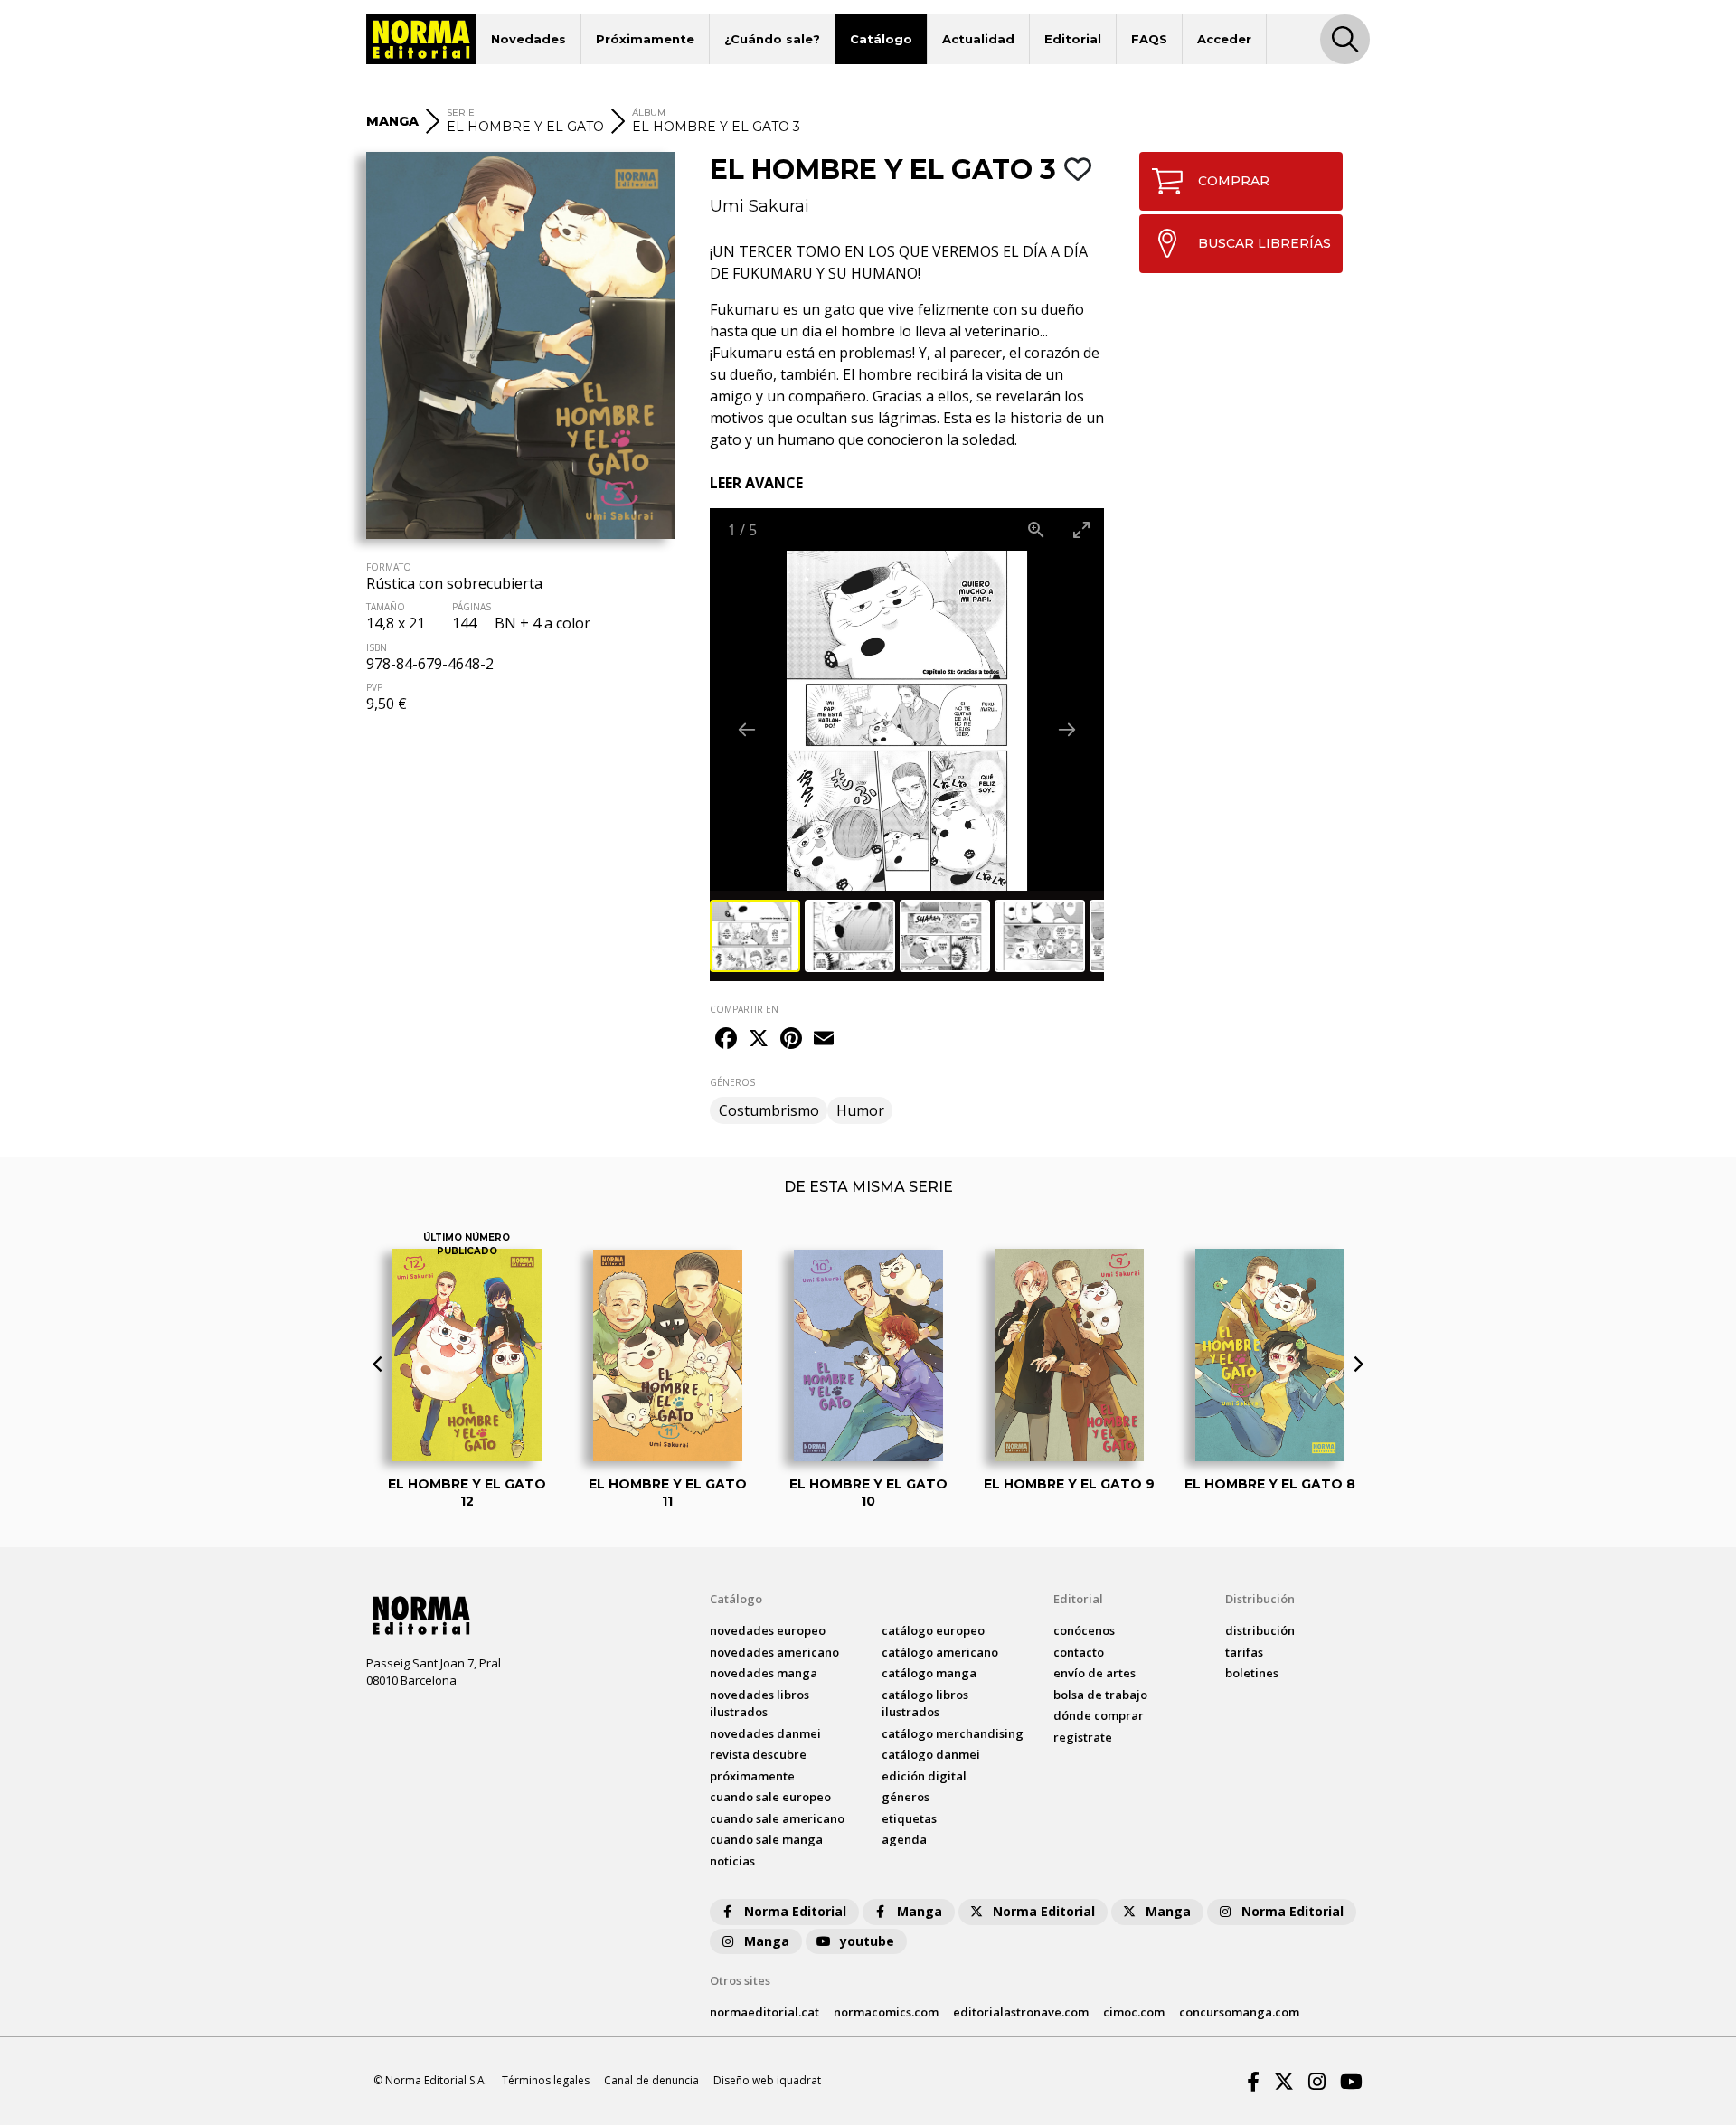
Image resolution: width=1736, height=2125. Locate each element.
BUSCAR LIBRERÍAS (1264, 243)
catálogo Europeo (933, 1630)
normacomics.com (886, 2012)
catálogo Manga (929, 1673)
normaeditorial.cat (764, 2012)
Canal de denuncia (651, 2080)
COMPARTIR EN (744, 1009)
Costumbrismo (769, 1110)
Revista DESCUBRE (758, 1754)
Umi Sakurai (759, 206)
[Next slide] (1067, 729)
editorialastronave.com (1021, 2012)
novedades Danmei (765, 1733)
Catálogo (881, 39)
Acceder (1224, 39)
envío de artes (1094, 1673)
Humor (860, 1110)
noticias (732, 1861)
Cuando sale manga (766, 1839)
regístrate (1083, 1737)
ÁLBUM (649, 113)
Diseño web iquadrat (767, 2080)
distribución (1260, 1630)
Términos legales (546, 2080)
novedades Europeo (768, 1630)
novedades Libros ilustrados (759, 1704)
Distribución (1260, 1599)
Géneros (906, 1797)
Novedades (528, 39)
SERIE (461, 113)
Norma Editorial (795, 1911)
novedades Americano (774, 1652)
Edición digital (924, 1776)
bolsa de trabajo (1100, 1695)
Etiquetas (909, 1818)
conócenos (1084, 1630)
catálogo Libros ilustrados (925, 1704)
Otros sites (740, 1980)
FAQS (1149, 39)
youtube (867, 1941)
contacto (1079, 1652)
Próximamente (645, 39)
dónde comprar (1099, 1715)
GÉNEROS (732, 1082)
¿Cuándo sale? (772, 39)
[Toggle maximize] (1081, 529)
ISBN (377, 647)
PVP (374, 687)
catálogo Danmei (931, 1754)
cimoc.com (1134, 2012)
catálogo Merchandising (953, 1733)
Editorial (1073, 39)
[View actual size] (1036, 529)
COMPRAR (1234, 181)
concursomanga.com (1239, 2012)
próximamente (752, 1776)
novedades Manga (764, 1673)
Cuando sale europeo (770, 1797)
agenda (904, 1839)
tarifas (1244, 1652)
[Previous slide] (747, 729)
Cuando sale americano (777, 1818)
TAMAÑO (386, 607)
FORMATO (389, 567)
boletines (1252, 1673)
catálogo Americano (940, 1652)
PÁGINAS (472, 607)
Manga (920, 1911)
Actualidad (978, 39)
